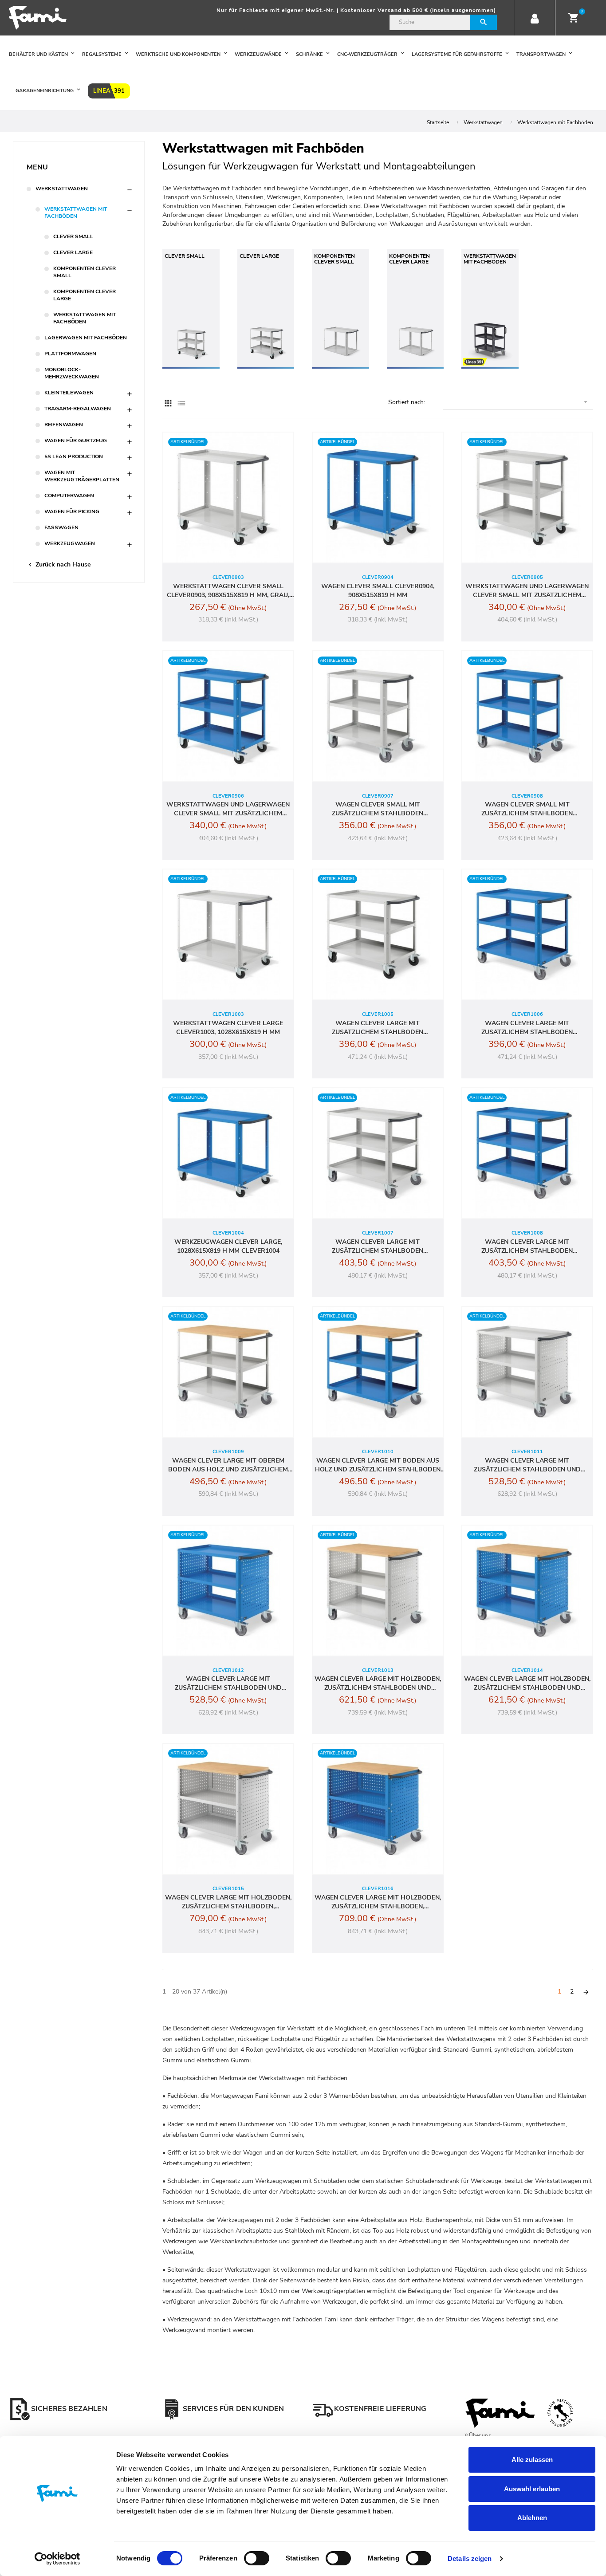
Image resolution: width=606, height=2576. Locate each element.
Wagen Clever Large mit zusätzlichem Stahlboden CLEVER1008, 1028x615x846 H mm (527, 1247)
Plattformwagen (70, 354)
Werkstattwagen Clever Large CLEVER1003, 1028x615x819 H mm (228, 1028)
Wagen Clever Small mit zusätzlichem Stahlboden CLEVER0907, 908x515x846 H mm (378, 809)
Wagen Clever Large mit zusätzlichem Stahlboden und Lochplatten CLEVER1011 (527, 1465)
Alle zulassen (532, 2460)
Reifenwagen (64, 425)
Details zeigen (470, 2558)
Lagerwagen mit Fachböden (86, 338)
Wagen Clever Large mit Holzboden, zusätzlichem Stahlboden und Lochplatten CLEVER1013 (378, 1683)
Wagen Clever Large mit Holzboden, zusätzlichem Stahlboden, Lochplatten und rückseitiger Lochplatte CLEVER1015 (228, 1902)
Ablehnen (532, 2518)
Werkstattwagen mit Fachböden (76, 212)
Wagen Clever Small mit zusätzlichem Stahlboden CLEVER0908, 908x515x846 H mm (527, 809)
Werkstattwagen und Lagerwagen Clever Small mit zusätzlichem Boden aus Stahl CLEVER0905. (527, 591)
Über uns (480, 2435)
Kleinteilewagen (69, 393)
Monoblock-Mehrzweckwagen (72, 373)
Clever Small (73, 236)
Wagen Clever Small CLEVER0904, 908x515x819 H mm (378, 591)
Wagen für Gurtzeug (76, 440)
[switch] (257, 2558)
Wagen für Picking (72, 511)
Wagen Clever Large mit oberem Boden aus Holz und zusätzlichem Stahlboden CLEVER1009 (228, 1465)
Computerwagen (69, 496)
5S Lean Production (74, 456)
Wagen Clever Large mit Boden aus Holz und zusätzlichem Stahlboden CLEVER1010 (378, 1465)
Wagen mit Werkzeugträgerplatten (82, 476)
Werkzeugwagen (70, 543)
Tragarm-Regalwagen (78, 409)
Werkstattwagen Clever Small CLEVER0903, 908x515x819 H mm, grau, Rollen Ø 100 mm (228, 591)
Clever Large (73, 252)
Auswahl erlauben (532, 2489)
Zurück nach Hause (59, 564)
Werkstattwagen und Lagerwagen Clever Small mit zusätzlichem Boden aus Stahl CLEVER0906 (228, 809)
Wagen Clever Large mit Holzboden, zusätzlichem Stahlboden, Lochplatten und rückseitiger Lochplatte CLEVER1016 (378, 1902)
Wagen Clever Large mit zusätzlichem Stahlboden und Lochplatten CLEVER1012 (228, 1683)
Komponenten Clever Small (85, 272)
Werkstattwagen (62, 189)
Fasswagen (61, 527)
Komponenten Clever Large (85, 295)
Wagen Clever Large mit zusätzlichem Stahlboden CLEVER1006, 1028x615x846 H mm (527, 1028)
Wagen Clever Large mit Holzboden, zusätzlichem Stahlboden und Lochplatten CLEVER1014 (527, 1683)
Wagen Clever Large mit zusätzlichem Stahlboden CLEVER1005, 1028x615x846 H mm (378, 1028)
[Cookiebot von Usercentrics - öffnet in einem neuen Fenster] (57, 2559)
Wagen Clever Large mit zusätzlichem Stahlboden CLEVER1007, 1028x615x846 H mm (378, 1247)
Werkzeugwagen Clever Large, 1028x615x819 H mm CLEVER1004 (228, 1246)
